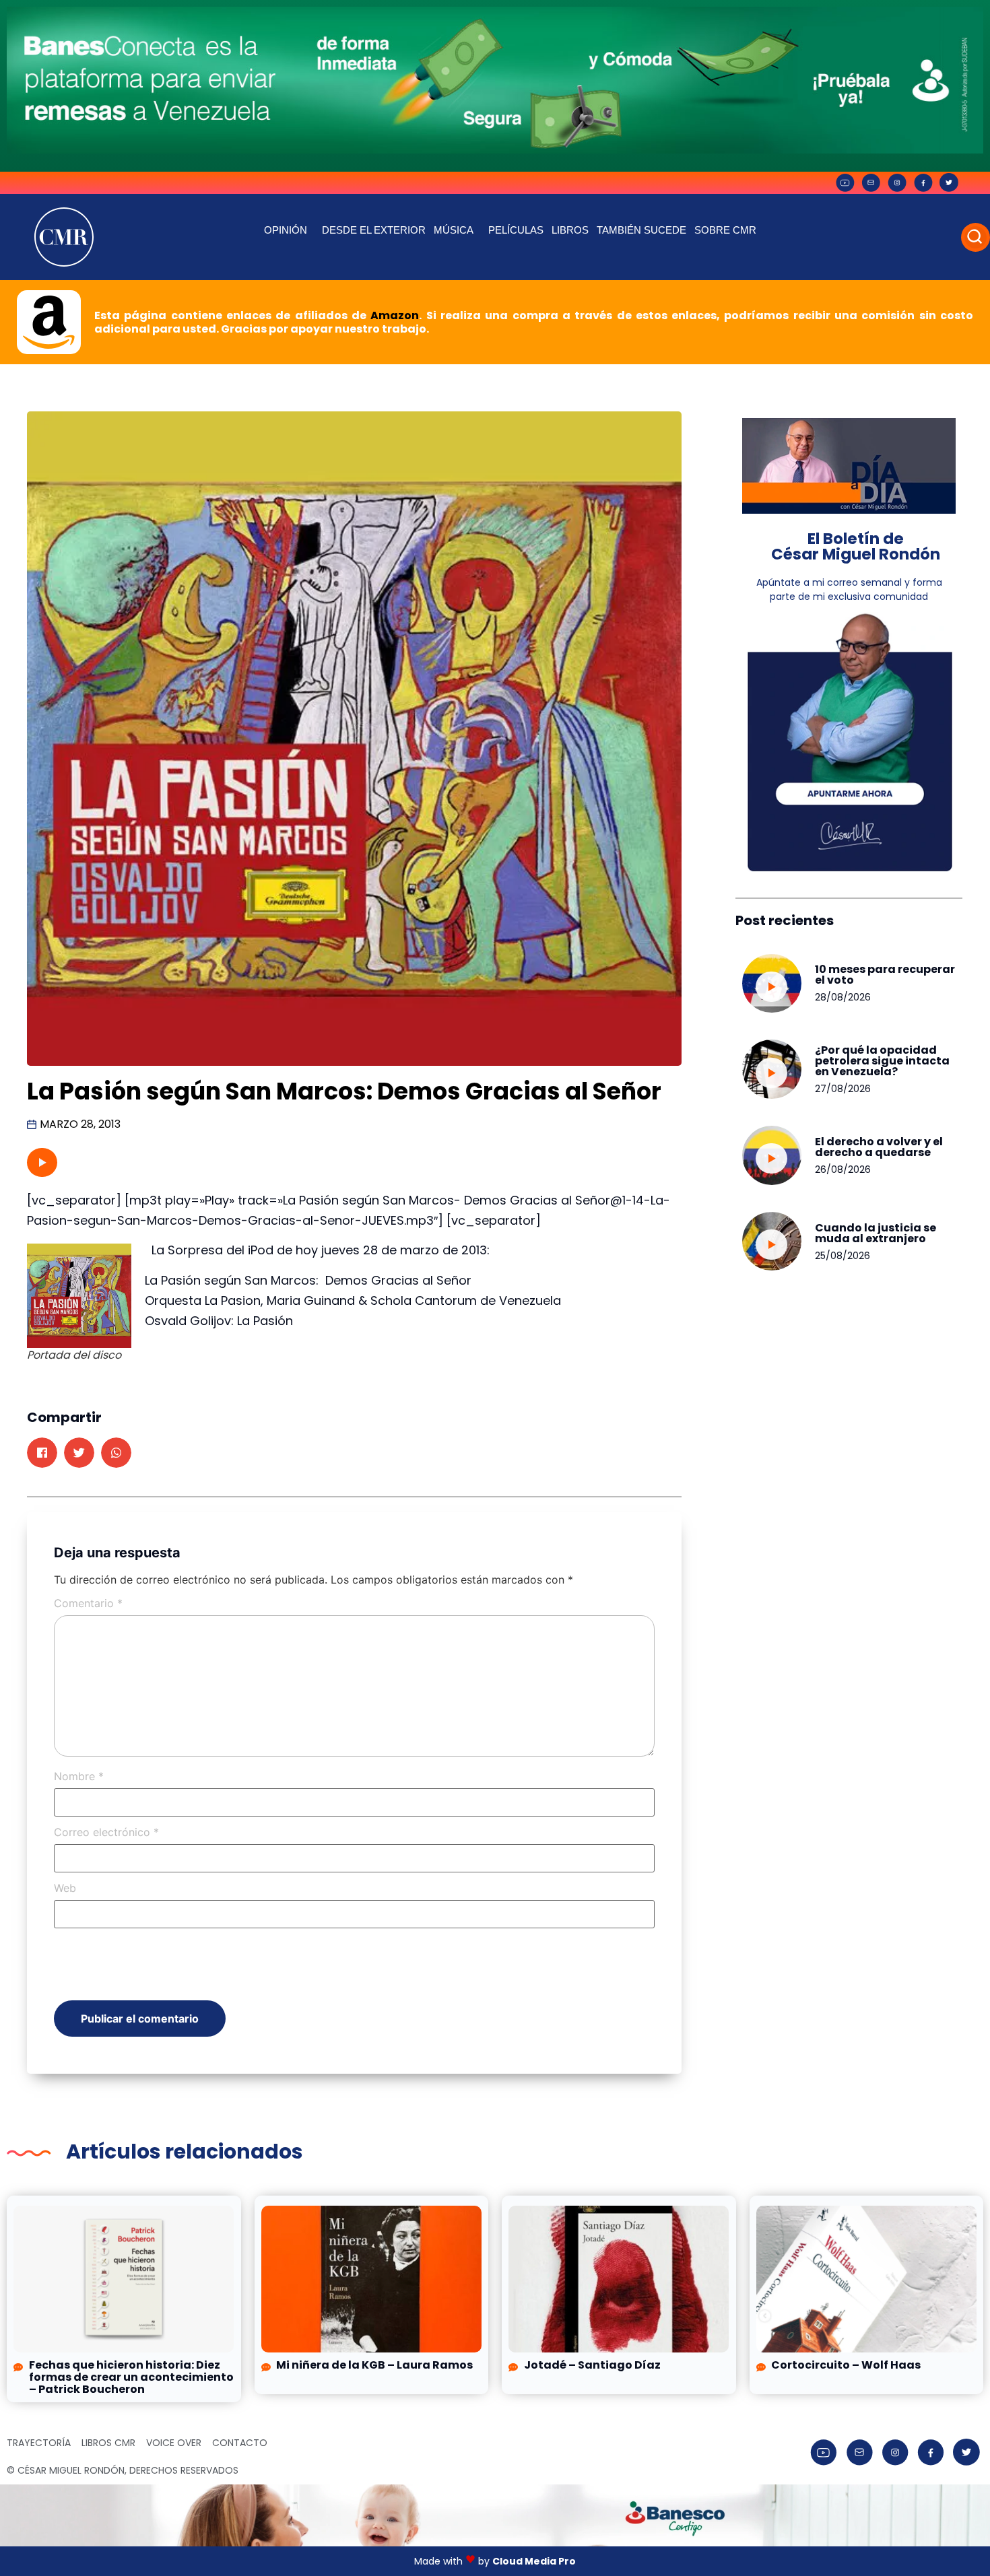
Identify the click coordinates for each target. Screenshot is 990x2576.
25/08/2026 (843, 1256)
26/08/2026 (843, 1170)
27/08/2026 (843, 1089)
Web (65, 1888)
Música (454, 230)
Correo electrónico (106, 1832)
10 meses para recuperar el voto (885, 975)
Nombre (79, 1776)
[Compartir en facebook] (42, 1453)
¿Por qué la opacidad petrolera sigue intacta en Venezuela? (882, 1061)
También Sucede (641, 230)
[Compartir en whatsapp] (116, 1453)
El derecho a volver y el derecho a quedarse (879, 1147)
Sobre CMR (725, 230)
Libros (570, 230)
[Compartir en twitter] (79, 1453)
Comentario (88, 1603)
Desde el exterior (374, 230)
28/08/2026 (843, 997)
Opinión (286, 230)
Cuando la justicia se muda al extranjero (876, 1233)
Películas (516, 230)
